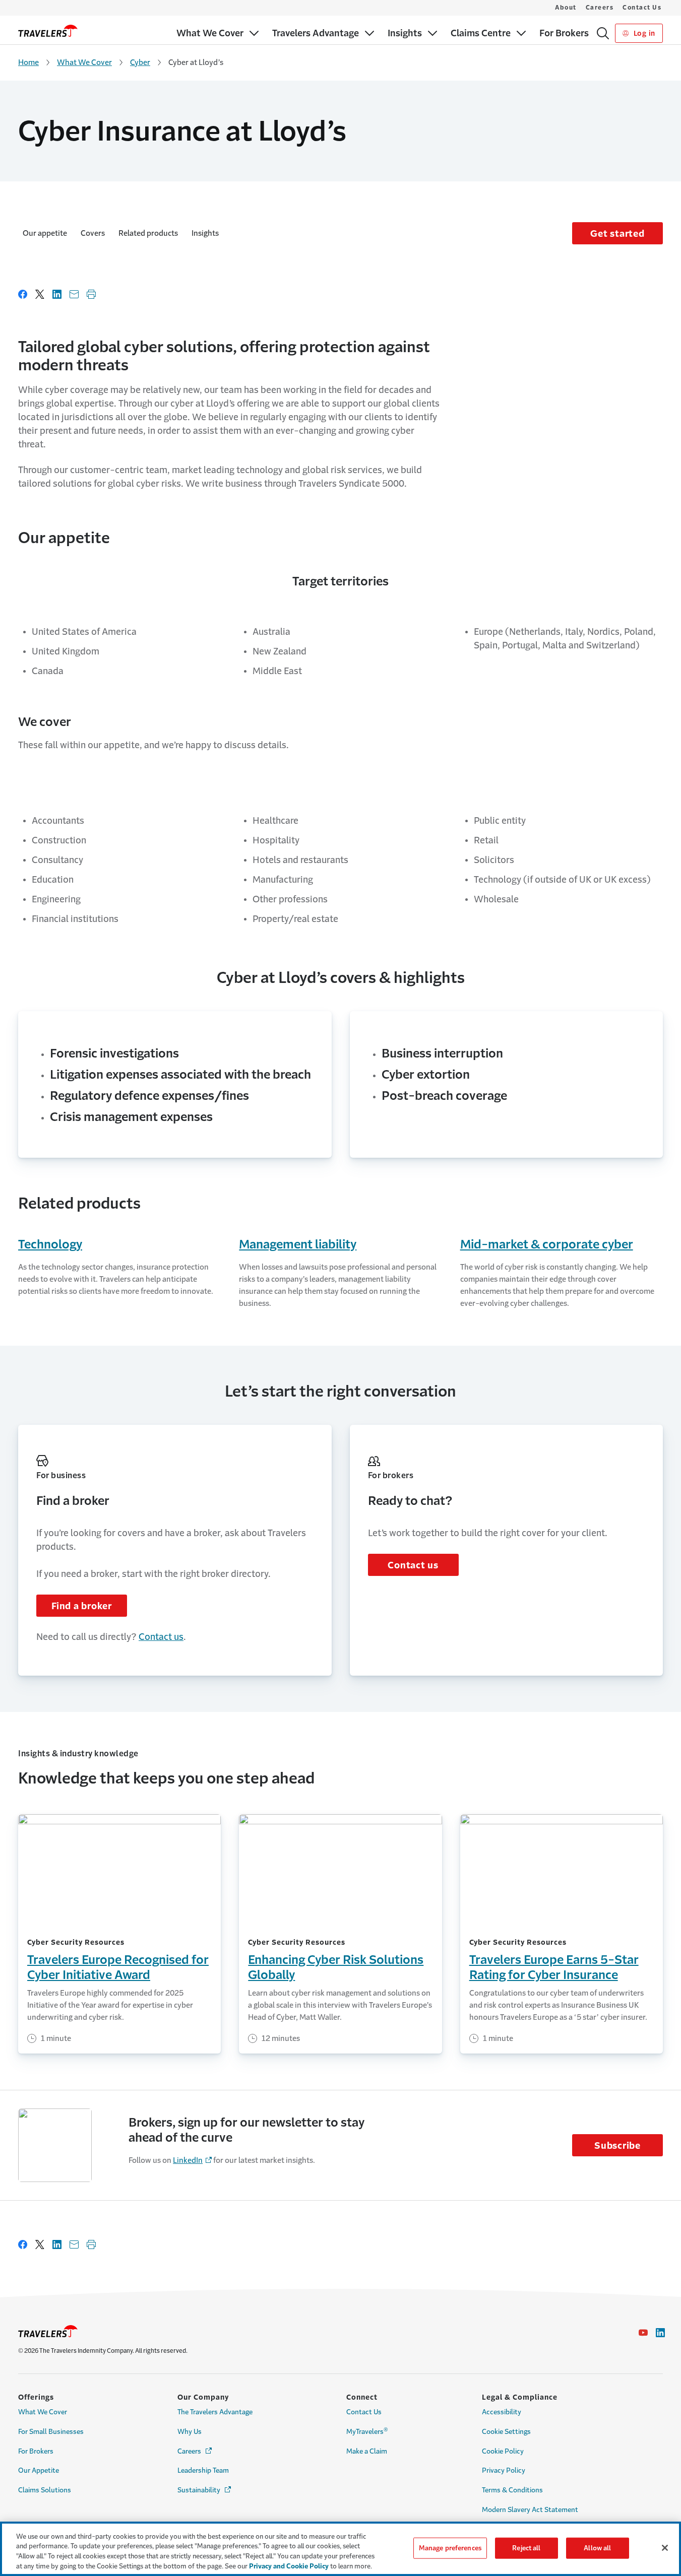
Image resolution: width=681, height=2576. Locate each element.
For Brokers (36, 2451)
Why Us (190, 2432)
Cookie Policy (503, 2451)
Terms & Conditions (512, 2490)
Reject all (526, 2548)
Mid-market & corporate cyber (547, 1244)
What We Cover (84, 62)
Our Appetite (39, 2470)
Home (28, 62)
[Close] (665, 2548)
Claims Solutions (45, 2490)
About (566, 8)
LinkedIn (188, 2160)
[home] (48, 31)
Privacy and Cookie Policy (289, 2566)
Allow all (597, 2548)
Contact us (161, 1637)
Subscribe (617, 2146)
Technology (50, 1244)
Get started (617, 234)
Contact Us (642, 8)
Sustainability (205, 2490)
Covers (93, 233)
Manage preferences (450, 2548)
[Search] (603, 33)
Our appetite (45, 233)
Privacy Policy (504, 2470)
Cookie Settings (506, 2432)
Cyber (140, 62)
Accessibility (502, 2412)
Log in (643, 33)
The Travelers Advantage (215, 2412)
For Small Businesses (51, 2432)
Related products (148, 233)
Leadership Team (203, 2470)
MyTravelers (367, 2431)
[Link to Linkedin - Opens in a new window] (660, 2333)
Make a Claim (367, 2451)
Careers (600, 8)
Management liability (298, 1244)
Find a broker (82, 1606)
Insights (205, 233)
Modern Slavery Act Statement (530, 2510)
